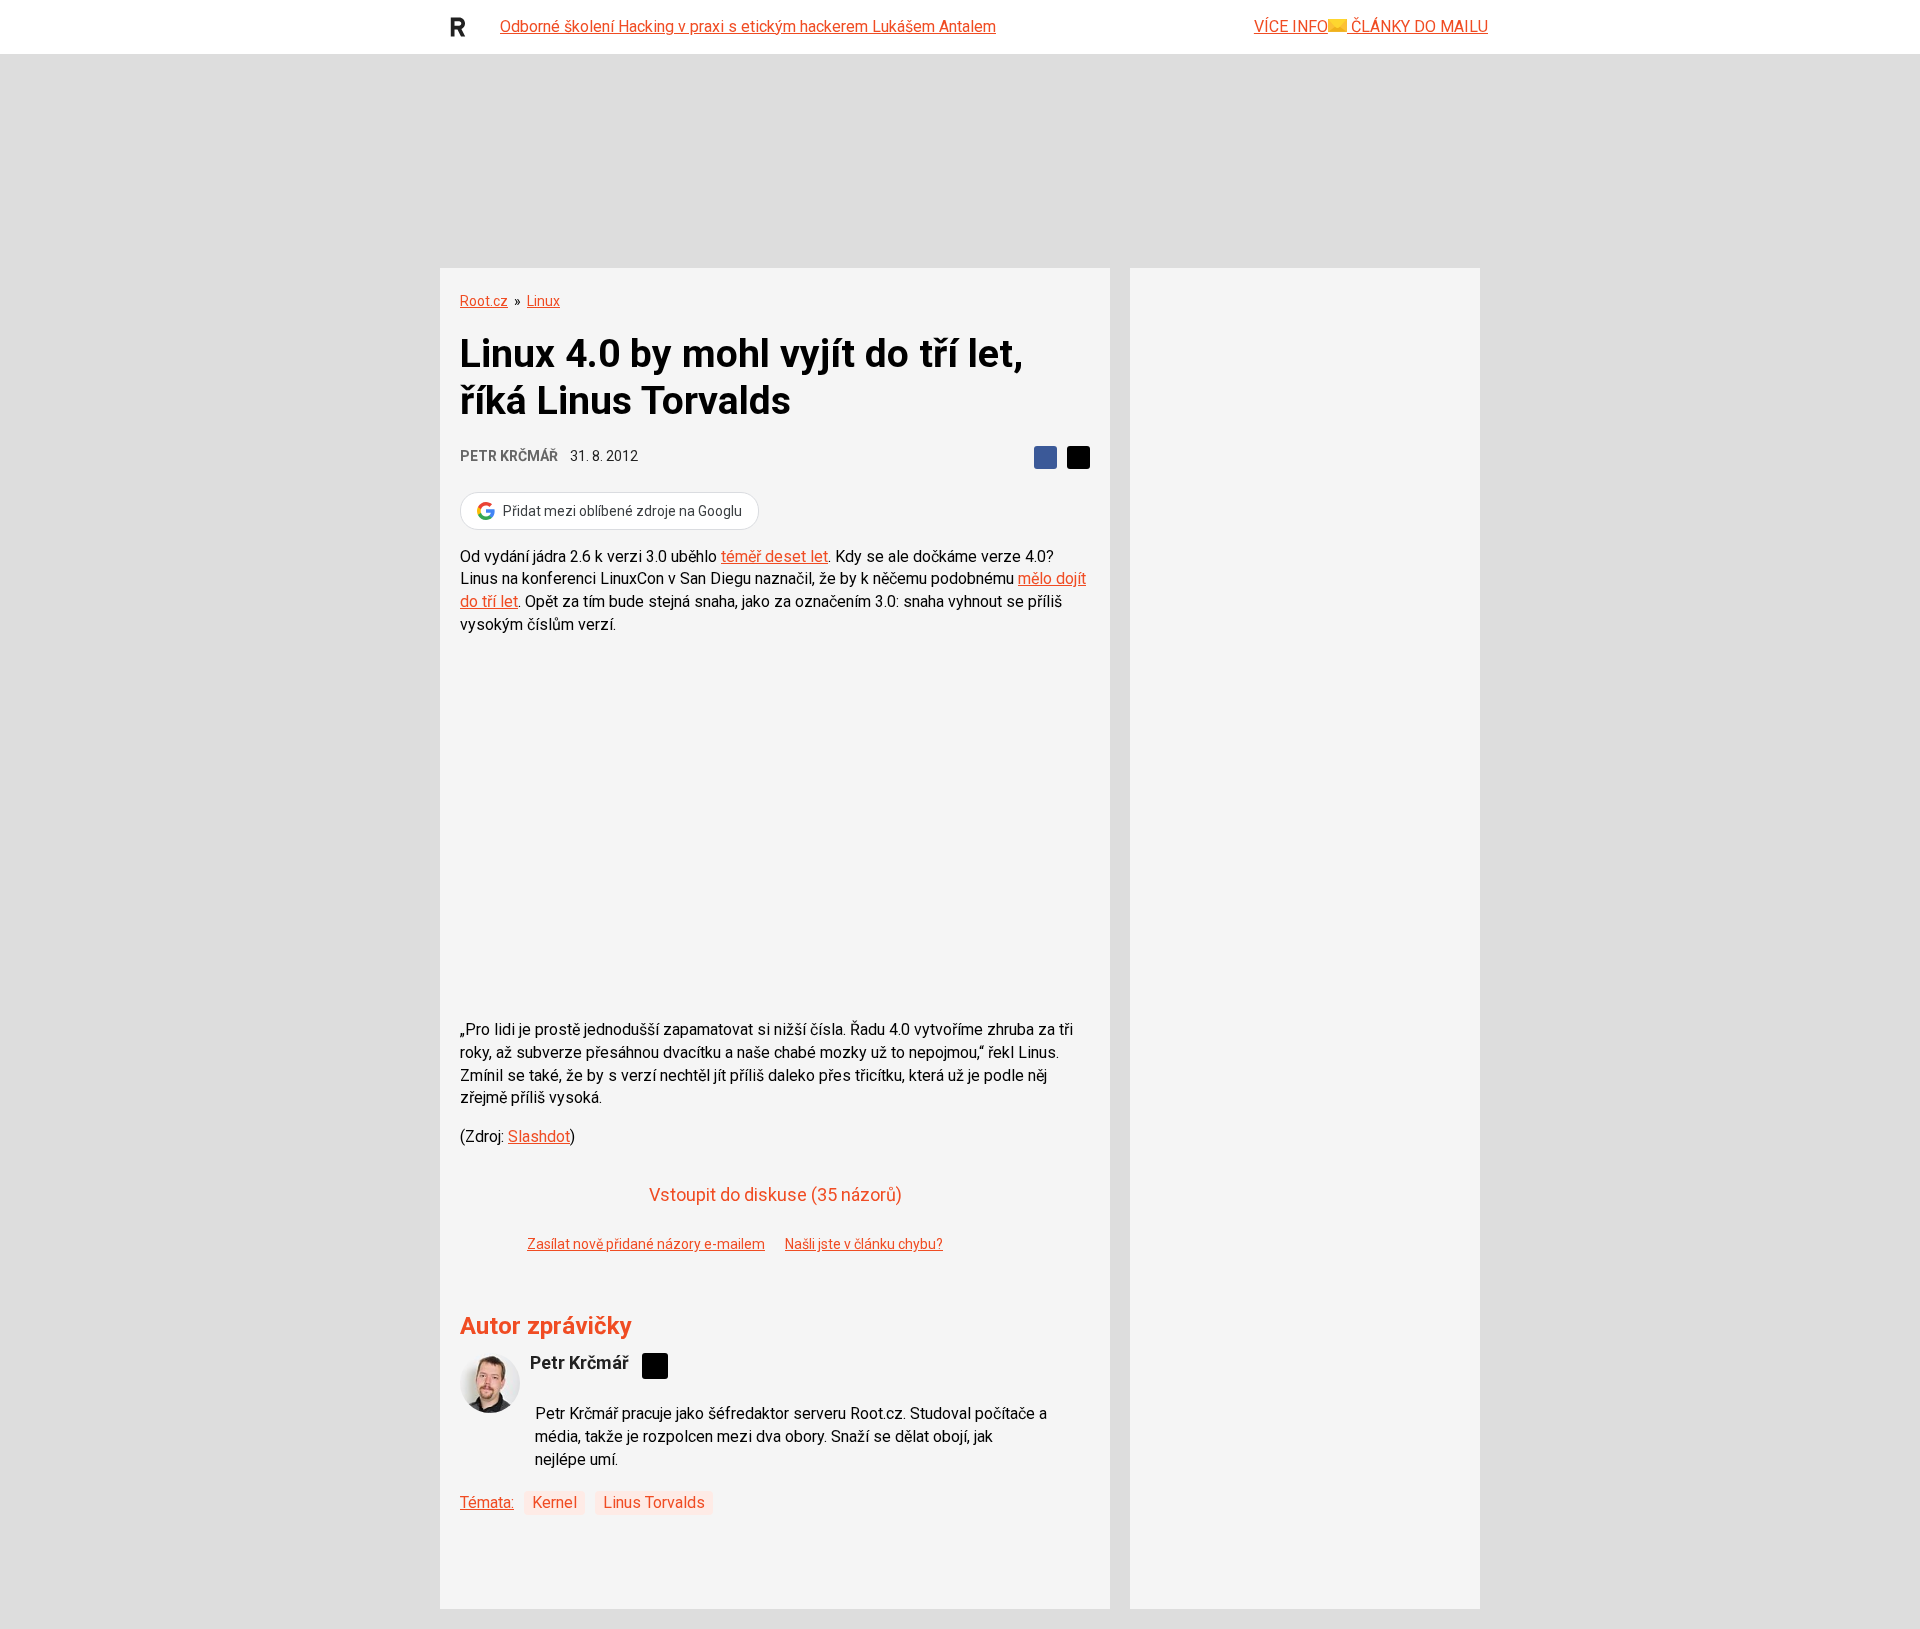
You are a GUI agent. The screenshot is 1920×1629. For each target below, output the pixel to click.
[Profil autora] (490, 1383)
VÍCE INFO (1291, 26)
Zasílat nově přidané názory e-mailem (646, 1244)
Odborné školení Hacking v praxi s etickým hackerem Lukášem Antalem (748, 26)
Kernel (554, 1502)
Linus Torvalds (654, 1502)
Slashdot (539, 1136)
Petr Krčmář (509, 456)
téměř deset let (774, 556)
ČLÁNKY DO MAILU (1417, 26)
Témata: (487, 1502)
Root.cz (484, 301)
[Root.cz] (463, 27)
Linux (543, 301)
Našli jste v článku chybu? (864, 1244)
